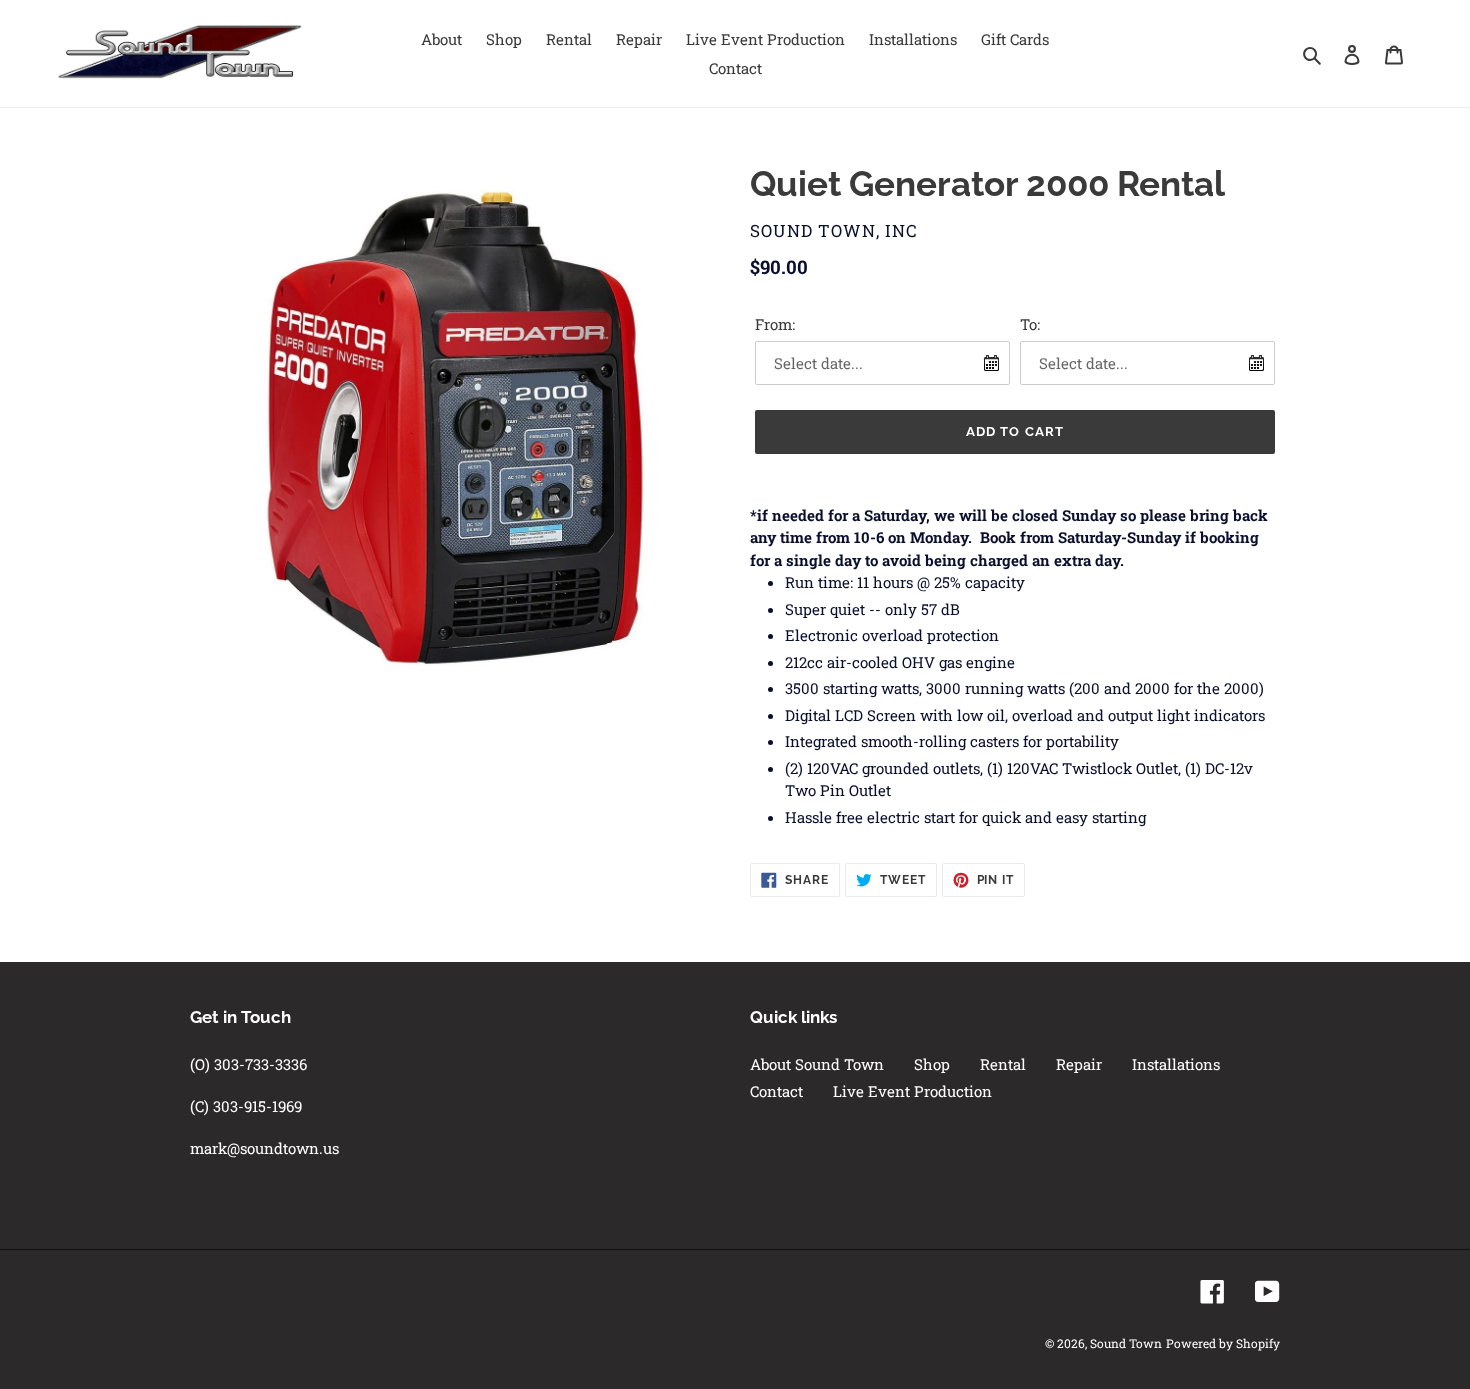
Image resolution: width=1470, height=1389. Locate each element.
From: (775, 324)
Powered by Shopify (1223, 1343)
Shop (932, 1064)
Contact (776, 1091)
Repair (1079, 1064)
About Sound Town (817, 1064)
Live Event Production (912, 1091)
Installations (1176, 1064)
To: (1030, 324)
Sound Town (1126, 1343)
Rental (1003, 1064)
